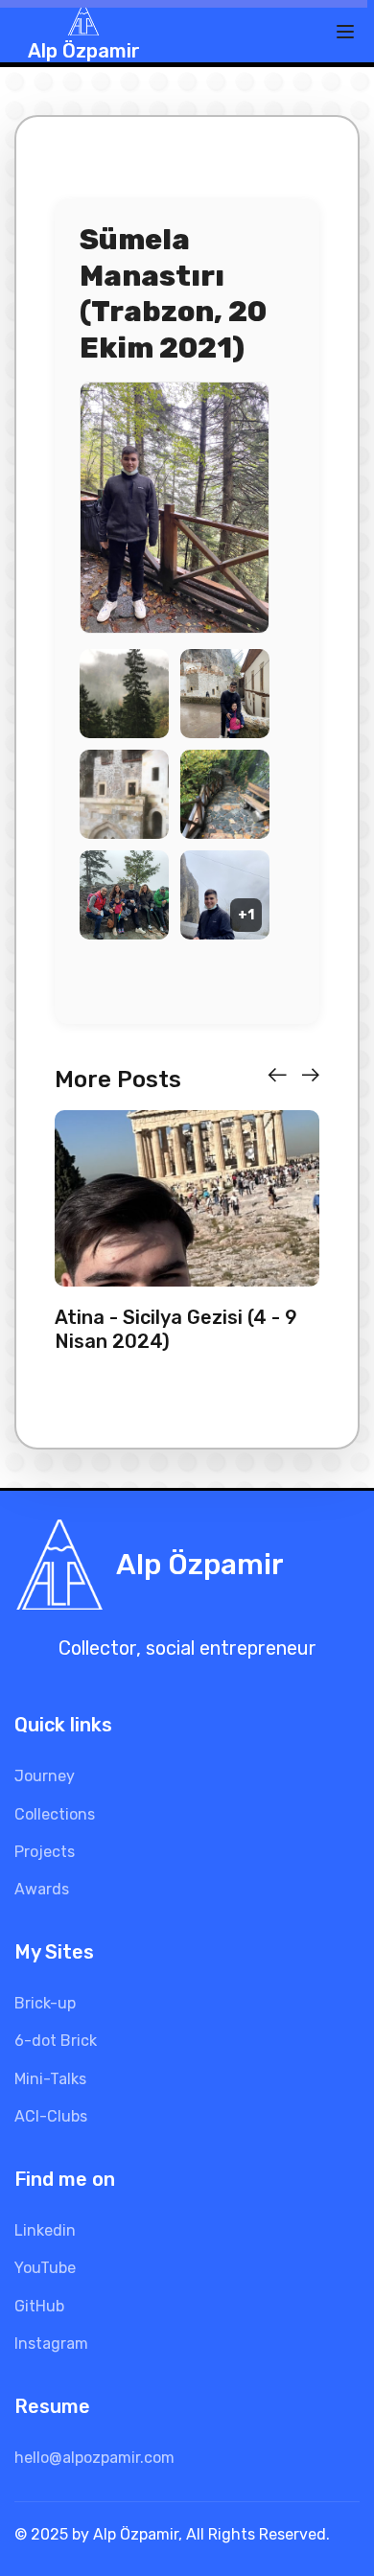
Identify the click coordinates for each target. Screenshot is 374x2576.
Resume (52, 2406)
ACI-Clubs (51, 2116)
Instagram (51, 2344)
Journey (45, 1776)
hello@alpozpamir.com (94, 2458)
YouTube (45, 2268)
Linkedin (45, 2230)
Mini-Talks (50, 2079)
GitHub (39, 2306)
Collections (55, 1814)
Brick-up (45, 2003)
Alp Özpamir (84, 51)
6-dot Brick (56, 2041)
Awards (42, 1889)
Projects (45, 1852)
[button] (277, 1076)
